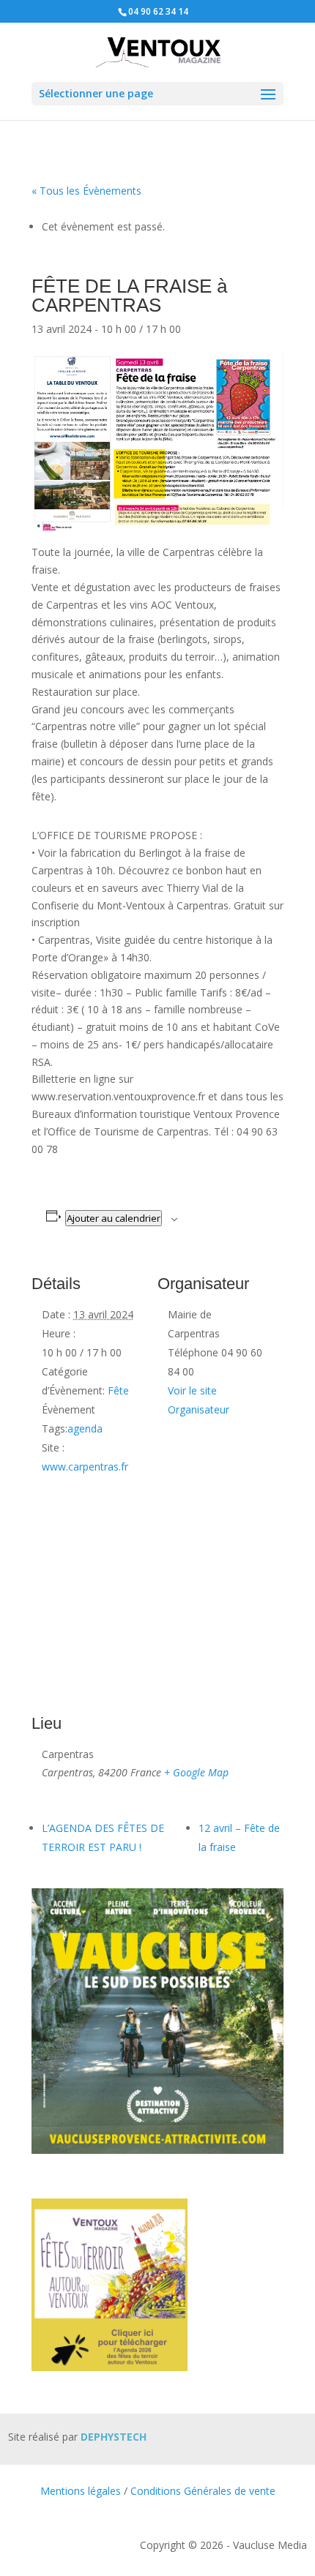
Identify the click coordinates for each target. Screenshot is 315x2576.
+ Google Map (196, 1772)
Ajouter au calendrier (114, 1218)
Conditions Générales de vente (203, 2491)
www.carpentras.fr (85, 1467)
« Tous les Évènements (86, 191)
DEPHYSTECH (114, 2437)
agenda (85, 1428)
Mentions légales (81, 2491)
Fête (118, 1390)
